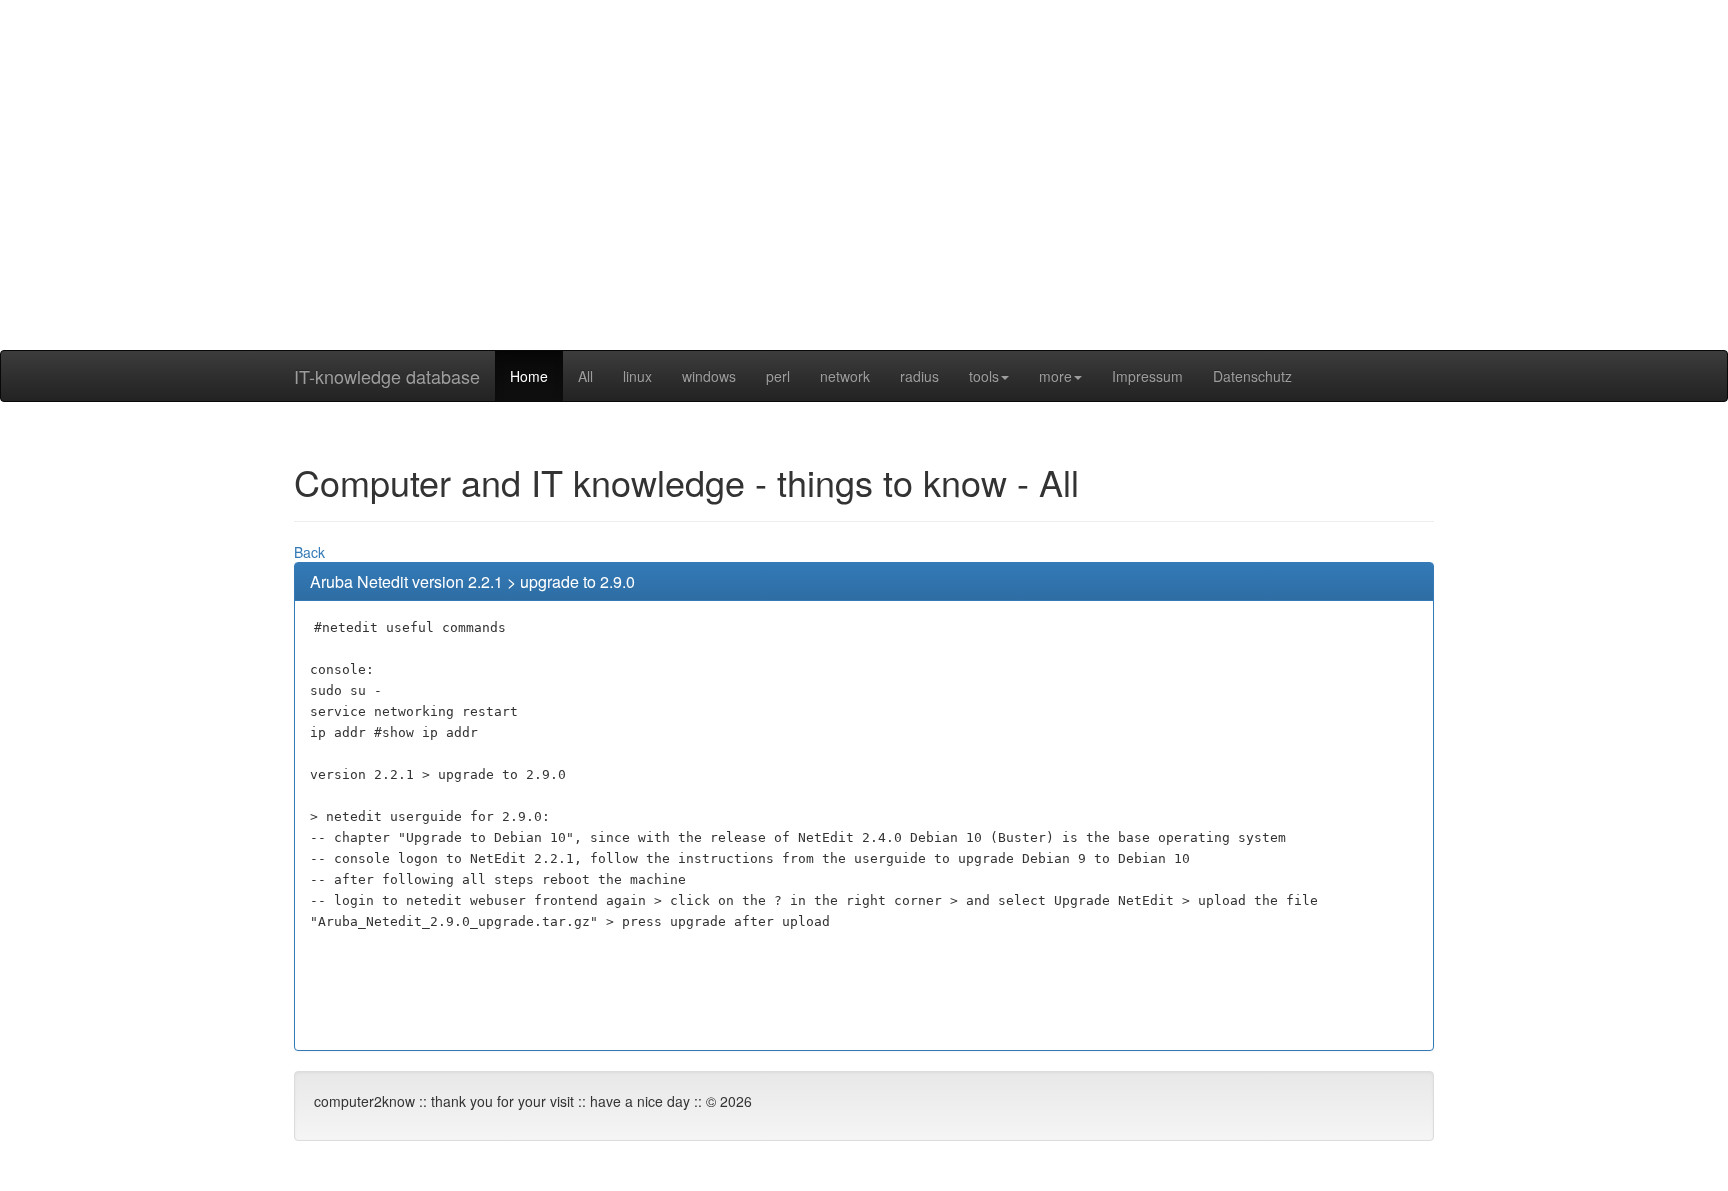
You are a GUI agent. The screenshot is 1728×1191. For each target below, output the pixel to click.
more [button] (1055, 376)
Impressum (1147, 376)
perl (778, 376)
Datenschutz (1252, 376)
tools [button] (984, 376)
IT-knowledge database (387, 376)
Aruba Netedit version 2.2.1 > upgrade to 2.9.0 (472, 581)
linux (637, 376)
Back (309, 552)
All (585, 376)
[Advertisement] (864, 210)
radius (919, 376)
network (845, 376)
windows (709, 376)
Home (529, 376)
